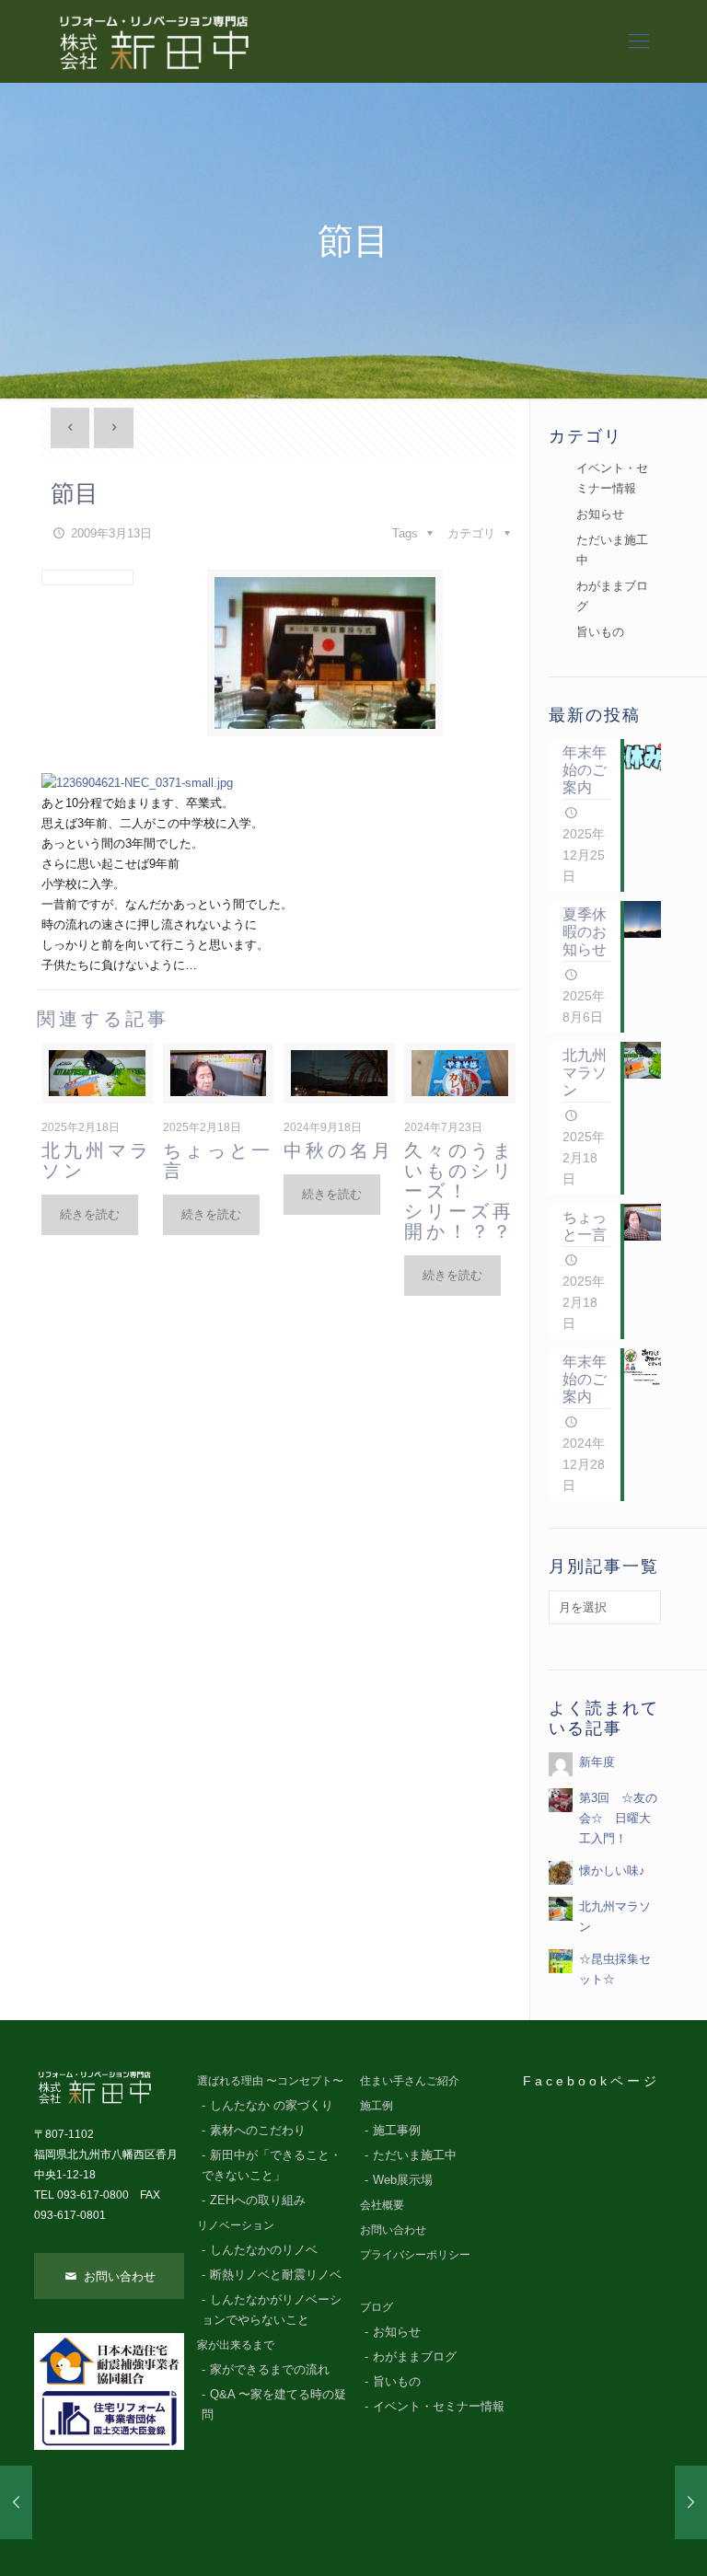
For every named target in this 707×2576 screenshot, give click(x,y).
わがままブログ (612, 596)
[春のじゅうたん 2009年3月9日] (16, 2502)
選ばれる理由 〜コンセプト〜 (270, 2080)
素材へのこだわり (258, 2131)
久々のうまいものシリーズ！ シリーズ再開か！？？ (459, 1191)
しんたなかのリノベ (264, 2250)
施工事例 (397, 2131)
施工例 (377, 2105)
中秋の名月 (339, 1150)
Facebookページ (591, 2081)
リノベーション (236, 2225)
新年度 (597, 1762)
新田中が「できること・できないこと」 (272, 2166)
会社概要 (382, 2205)
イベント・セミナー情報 (612, 478)
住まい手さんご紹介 (410, 2080)
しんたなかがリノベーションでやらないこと (272, 2310)
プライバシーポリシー (415, 2254)
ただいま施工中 (612, 550)
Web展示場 (403, 2180)
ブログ (377, 2307)
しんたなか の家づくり (272, 2106)
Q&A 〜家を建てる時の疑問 (274, 2405)
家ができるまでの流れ (270, 2370)
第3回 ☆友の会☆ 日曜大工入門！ (618, 1818)
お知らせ (600, 514)
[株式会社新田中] (153, 41)
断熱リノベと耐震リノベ (276, 2275)
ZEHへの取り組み (258, 2201)
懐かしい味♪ (612, 1871)
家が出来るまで (236, 2345)
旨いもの (600, 632)
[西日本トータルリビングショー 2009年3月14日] (691, 2502)
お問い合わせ (118, 2276)
